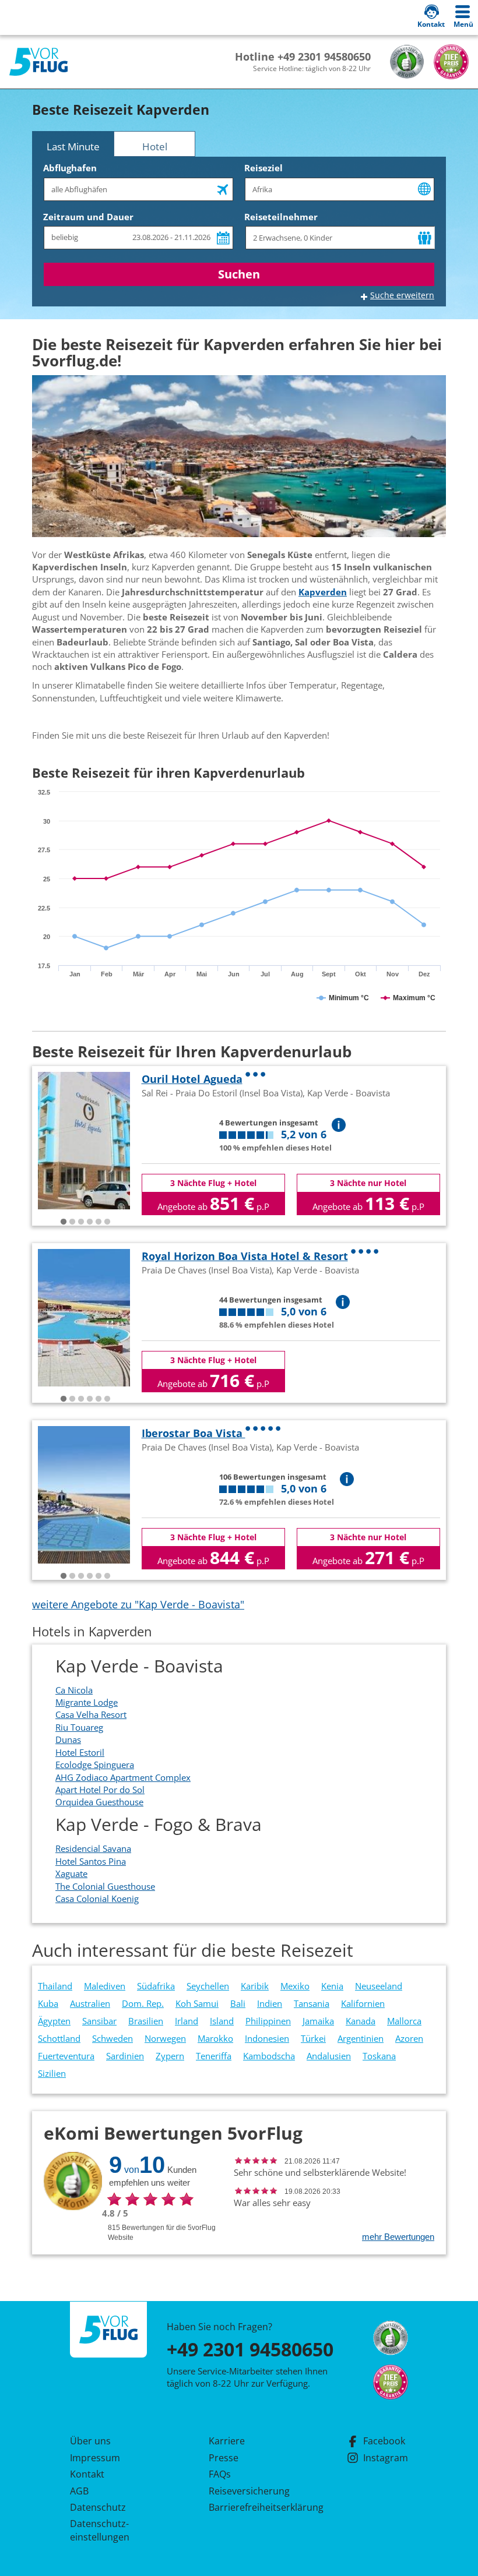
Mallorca (404, 2021)
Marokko (215, 2038)
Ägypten (54, 2021)
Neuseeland (379, 1986)
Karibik (255, 1986)
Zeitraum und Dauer (88, 217)
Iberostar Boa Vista (194, 1433)
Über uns (90, 2441)
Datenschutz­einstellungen (100, 2530)
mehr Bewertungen (398, 2237)
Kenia (332, 1986)
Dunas (68, 1739)
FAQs (220, 2474)
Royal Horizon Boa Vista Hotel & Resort (245, 1256)
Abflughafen (70, 168)
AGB (79, 2491)
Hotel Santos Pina (91, 1861)
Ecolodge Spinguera (95, 1765)
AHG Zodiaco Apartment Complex (123, 1777)
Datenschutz (98, 2507)
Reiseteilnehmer (281, 217)
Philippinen (268, 2021)
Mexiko (295, 1986)
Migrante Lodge (87, 1702)
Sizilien (52, 2073)
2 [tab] (72, 1222)
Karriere (227, 2441)
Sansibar (99, 2021)
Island (222, 2021)
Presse (224, 2458)
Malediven (105, 1986)
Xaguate (71, 1873)
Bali (238, 2003)
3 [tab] (81, 1222)
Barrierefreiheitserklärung (252, 2507)
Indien (270, 2003)
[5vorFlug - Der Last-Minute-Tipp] (38, 62)
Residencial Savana (93, 1848)
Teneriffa (214, 2056)
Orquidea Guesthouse (99, 1802)
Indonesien (267, 2038)
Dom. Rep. (143, 2003)
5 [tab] (99, 1222)
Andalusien (329, 2056)
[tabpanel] (84, 1141)
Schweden (113, 2038)
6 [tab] (107, 1222)
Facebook (384, 2441)
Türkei (313, 2038)
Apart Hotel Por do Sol (100, 1790)
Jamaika (318, 2021)
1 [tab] (64, 1222)
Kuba (48, 2003)
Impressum (95, 2458)
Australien (90, 2003)
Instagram (386, 2458)
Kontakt (87, 2474)
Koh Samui (197, 2003)
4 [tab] (90, 1222)
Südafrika (156, 1986)
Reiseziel (263, 168)
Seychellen (208, 1986)
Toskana (379, 2056)
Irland (187, 2021)
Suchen (239, 274)
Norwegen (165, 2038)
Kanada (361, 2021)
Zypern (170, 2056)
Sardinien (125, 2056)
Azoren (409, 2038)
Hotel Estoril (80, 1752)
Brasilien (146, 2021)
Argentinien (361, 2038)
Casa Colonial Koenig (97, 1899)
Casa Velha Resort (91, 1714)
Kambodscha (269, 2056)
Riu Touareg (79, 1727)
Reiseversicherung (249, 2491)
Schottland (59, 2038)
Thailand (55, 1986)
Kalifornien (363, 2003)
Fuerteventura (66, 2056)
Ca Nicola (74, 1690)
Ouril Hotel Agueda (192, 1079)
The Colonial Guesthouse (105, 1886)
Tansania (312, 2003)
